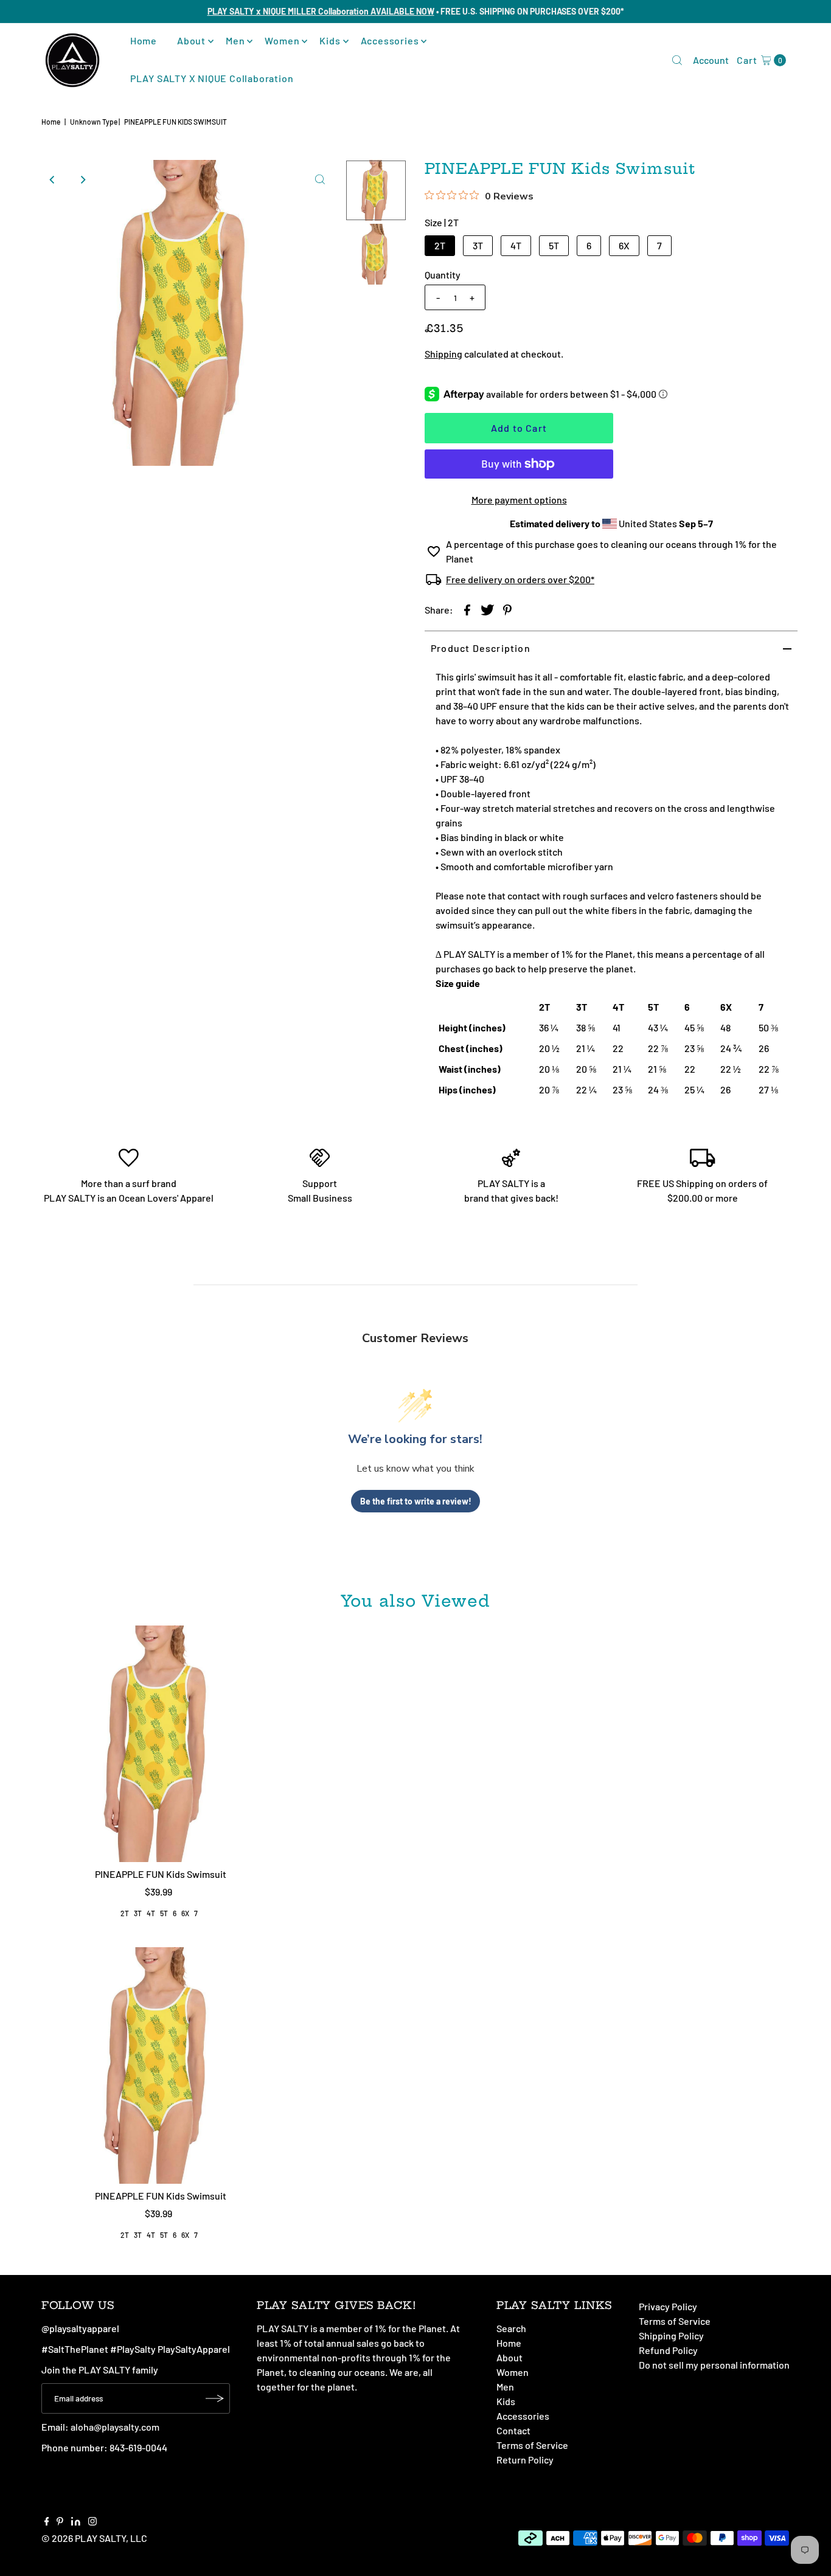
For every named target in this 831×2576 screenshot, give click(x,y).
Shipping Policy (671, 2335)
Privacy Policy (668, 2306)
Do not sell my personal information (714, 2365)
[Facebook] (47, 2522)
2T (440, 245)
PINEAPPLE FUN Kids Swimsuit (161, 1874)
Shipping (443, 354)
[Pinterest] (60, 2522)
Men (235, 40)
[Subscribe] (215, 2398)
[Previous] (53, 179)
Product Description (481, 648)
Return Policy (525, 2460)
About (191, 40)
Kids (330, 40)
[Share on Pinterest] (507, 609)
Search (511, 2328)
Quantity (443, 275)
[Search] (677, 60)
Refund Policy (668, 2350)
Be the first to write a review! (416, 1501)
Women (282, 40)
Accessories (390, 40)
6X (624, 245)
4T (516, 245)
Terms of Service (532, 2445)
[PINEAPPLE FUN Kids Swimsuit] (161, 1744)
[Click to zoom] (320, 179)
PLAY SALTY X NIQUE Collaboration (212, 78)
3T (478, 245)
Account (711, 60)
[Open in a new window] (467, 609)
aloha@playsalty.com (115, 2427)
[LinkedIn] (76, 2522)
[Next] (83, 179)
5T (554, 245)
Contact (513, 2430)
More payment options (519, 500)
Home (144, 40)
